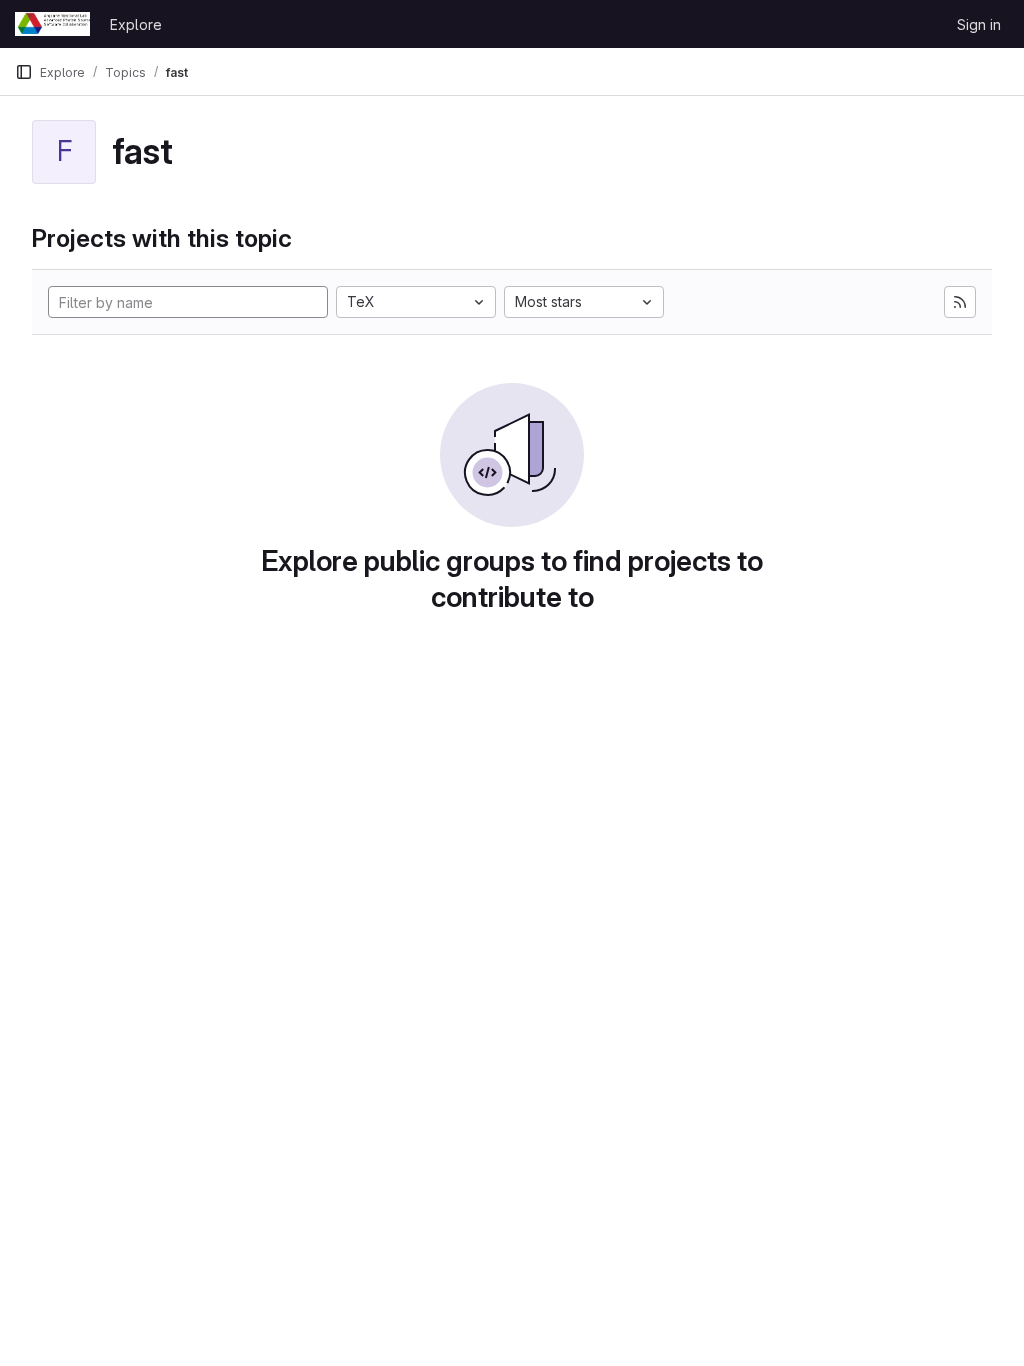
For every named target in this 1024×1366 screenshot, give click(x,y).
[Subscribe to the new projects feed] (960, 302)
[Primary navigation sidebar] (24, 72)
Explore (136, 24)
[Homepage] (52, 24)
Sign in (979, 24)
